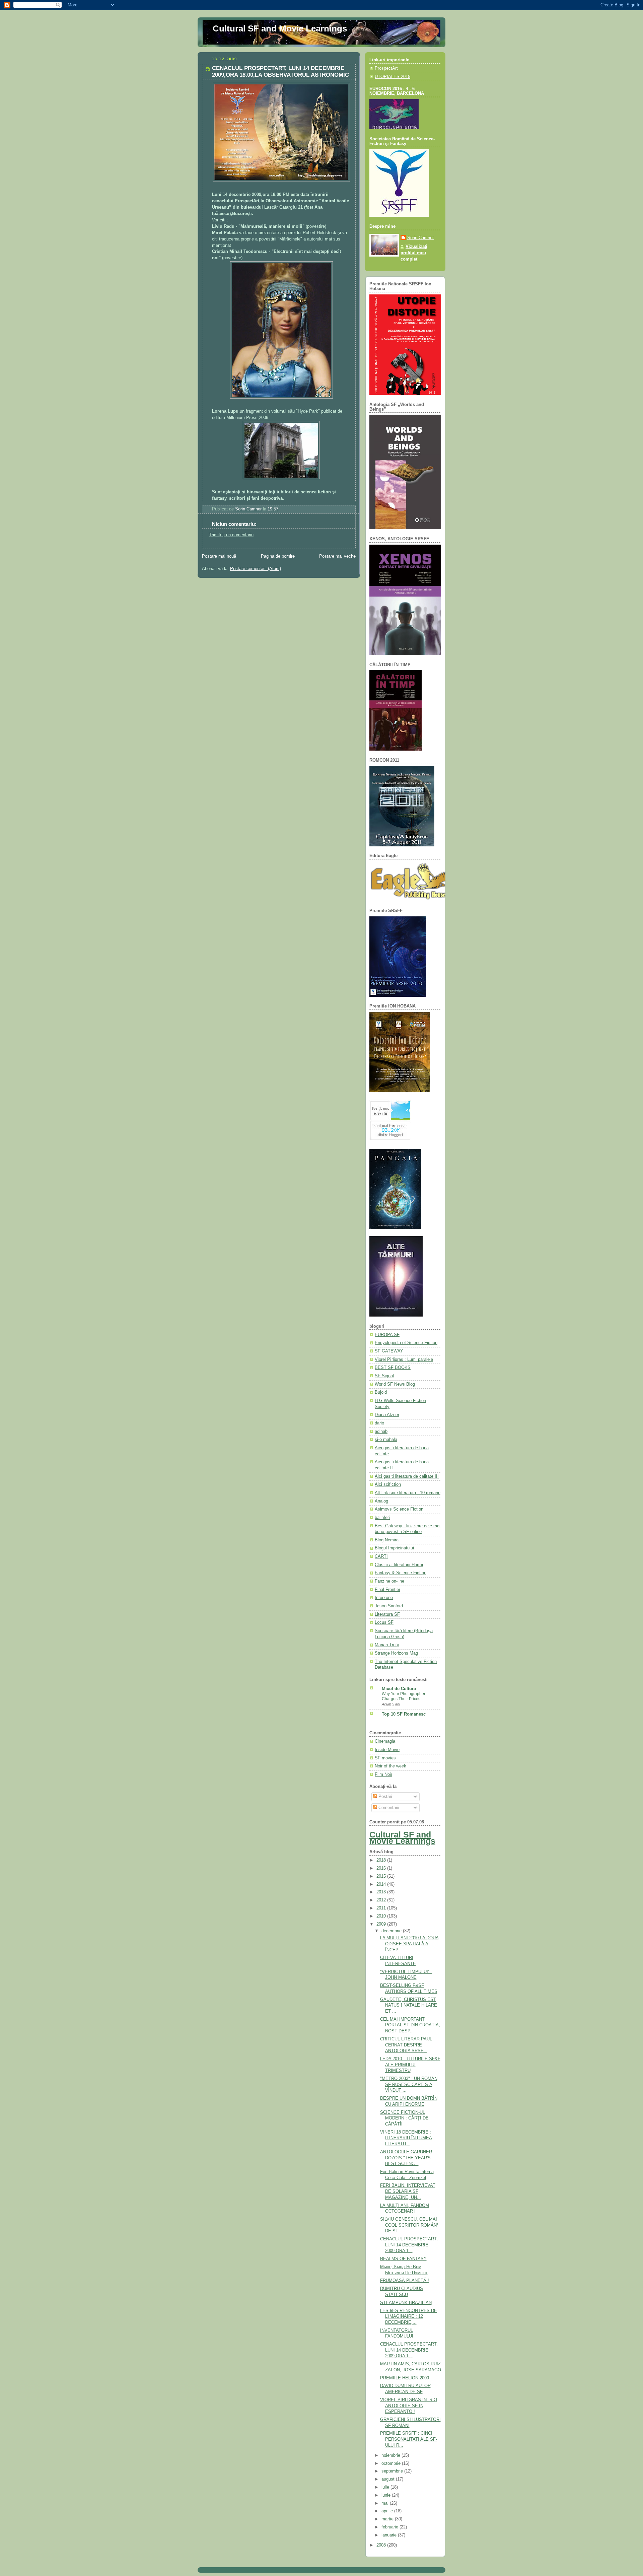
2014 (382, 1884)
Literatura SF (387, 1614)
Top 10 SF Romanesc (404, 1714)
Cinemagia (385, 1741)
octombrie (392, 2463)
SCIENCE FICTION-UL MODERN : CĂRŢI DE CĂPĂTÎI (404, 2118)
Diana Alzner (387, 1415)
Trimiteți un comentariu (231, 535)
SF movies (385, 1758)
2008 (382, 2545)
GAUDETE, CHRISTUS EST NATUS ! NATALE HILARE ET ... (409, 2005)
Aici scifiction (388, 1484)
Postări (385, 1797)
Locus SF (384, 1622)
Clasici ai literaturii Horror (399, 1565)
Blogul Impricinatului (394, 1548)
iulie (386, 2487)
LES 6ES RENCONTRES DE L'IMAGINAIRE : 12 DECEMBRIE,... (409, 2317)
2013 (382, 1892)
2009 (382, 1924)
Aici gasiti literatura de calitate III (407, 1476)
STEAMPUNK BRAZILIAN (406, 2303)
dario (379, 1423)
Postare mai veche (337, 556)
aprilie (388, 2511)
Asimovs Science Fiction (399, 1509)
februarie (390, 2527)
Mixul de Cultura (399, 1689)
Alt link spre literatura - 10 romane (408, 1493)
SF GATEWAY (389, 1351)
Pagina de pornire (278, 556)
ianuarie (390, 2535)
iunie (387, 2495)
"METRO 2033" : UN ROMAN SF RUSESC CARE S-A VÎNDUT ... (409, 2084)
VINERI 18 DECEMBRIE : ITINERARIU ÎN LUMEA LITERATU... (406, 2138)
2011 (382, 1908)
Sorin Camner (420, 238)
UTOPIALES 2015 (392, 77)
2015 (382, 1876)
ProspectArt (386, 68)
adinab (381, 1432)
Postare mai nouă (219, 556)
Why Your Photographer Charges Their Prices (404, 1696)
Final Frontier (387, 1590)
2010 (382, 1916)
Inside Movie (387, 1750)
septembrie (393, 2471)
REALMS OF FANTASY (403, 2259)
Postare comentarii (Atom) (256, 569)
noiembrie (391, 2455)
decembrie (392, 1931)
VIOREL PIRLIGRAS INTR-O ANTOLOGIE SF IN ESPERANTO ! (409, 2406)
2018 (382, 1860)
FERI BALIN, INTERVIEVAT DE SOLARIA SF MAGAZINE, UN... (408, 2191)
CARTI (381, 1556)
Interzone (384, 1598)
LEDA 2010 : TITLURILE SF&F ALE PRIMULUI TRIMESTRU (410, 2065)
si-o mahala (386, 1440)
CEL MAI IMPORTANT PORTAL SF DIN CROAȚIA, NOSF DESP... (410, 2025)
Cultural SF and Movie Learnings (280, 28)
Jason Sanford (389, 1606)
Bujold (381, 1392)
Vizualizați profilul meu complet (414, 253)
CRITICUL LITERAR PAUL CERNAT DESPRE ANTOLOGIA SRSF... (406, 2045)
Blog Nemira (387, 1540)
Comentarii (388, 1808)
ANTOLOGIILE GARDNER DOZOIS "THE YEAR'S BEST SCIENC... (406, 2158)
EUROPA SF (387, 1335)
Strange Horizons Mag (396, 1653)
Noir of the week (390, 1766)
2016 (382, 1868)
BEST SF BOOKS (393, 1368)
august (389, 2479)
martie (388, 2519)
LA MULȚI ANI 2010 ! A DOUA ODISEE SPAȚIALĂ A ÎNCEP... (409, 1944)
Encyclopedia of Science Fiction (406, 1343)
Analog (381, 1501)
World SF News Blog (395, 1384)
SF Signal (384, 1376)
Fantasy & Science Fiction (401, 1573)
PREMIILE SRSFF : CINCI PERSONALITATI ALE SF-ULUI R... (409, 2439)
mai (386, 2503)
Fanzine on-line (389, 1581)
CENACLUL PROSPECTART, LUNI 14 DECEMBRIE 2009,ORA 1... (409, 2245)
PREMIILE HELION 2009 (405, 2378)
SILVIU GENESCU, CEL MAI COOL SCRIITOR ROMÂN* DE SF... (409, 2225)
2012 (382, 1900)
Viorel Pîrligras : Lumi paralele (404, 1360)
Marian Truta (387, 1645)
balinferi (382, 1518)
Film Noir (383, 1774)
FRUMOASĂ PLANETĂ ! (405, 2281)
